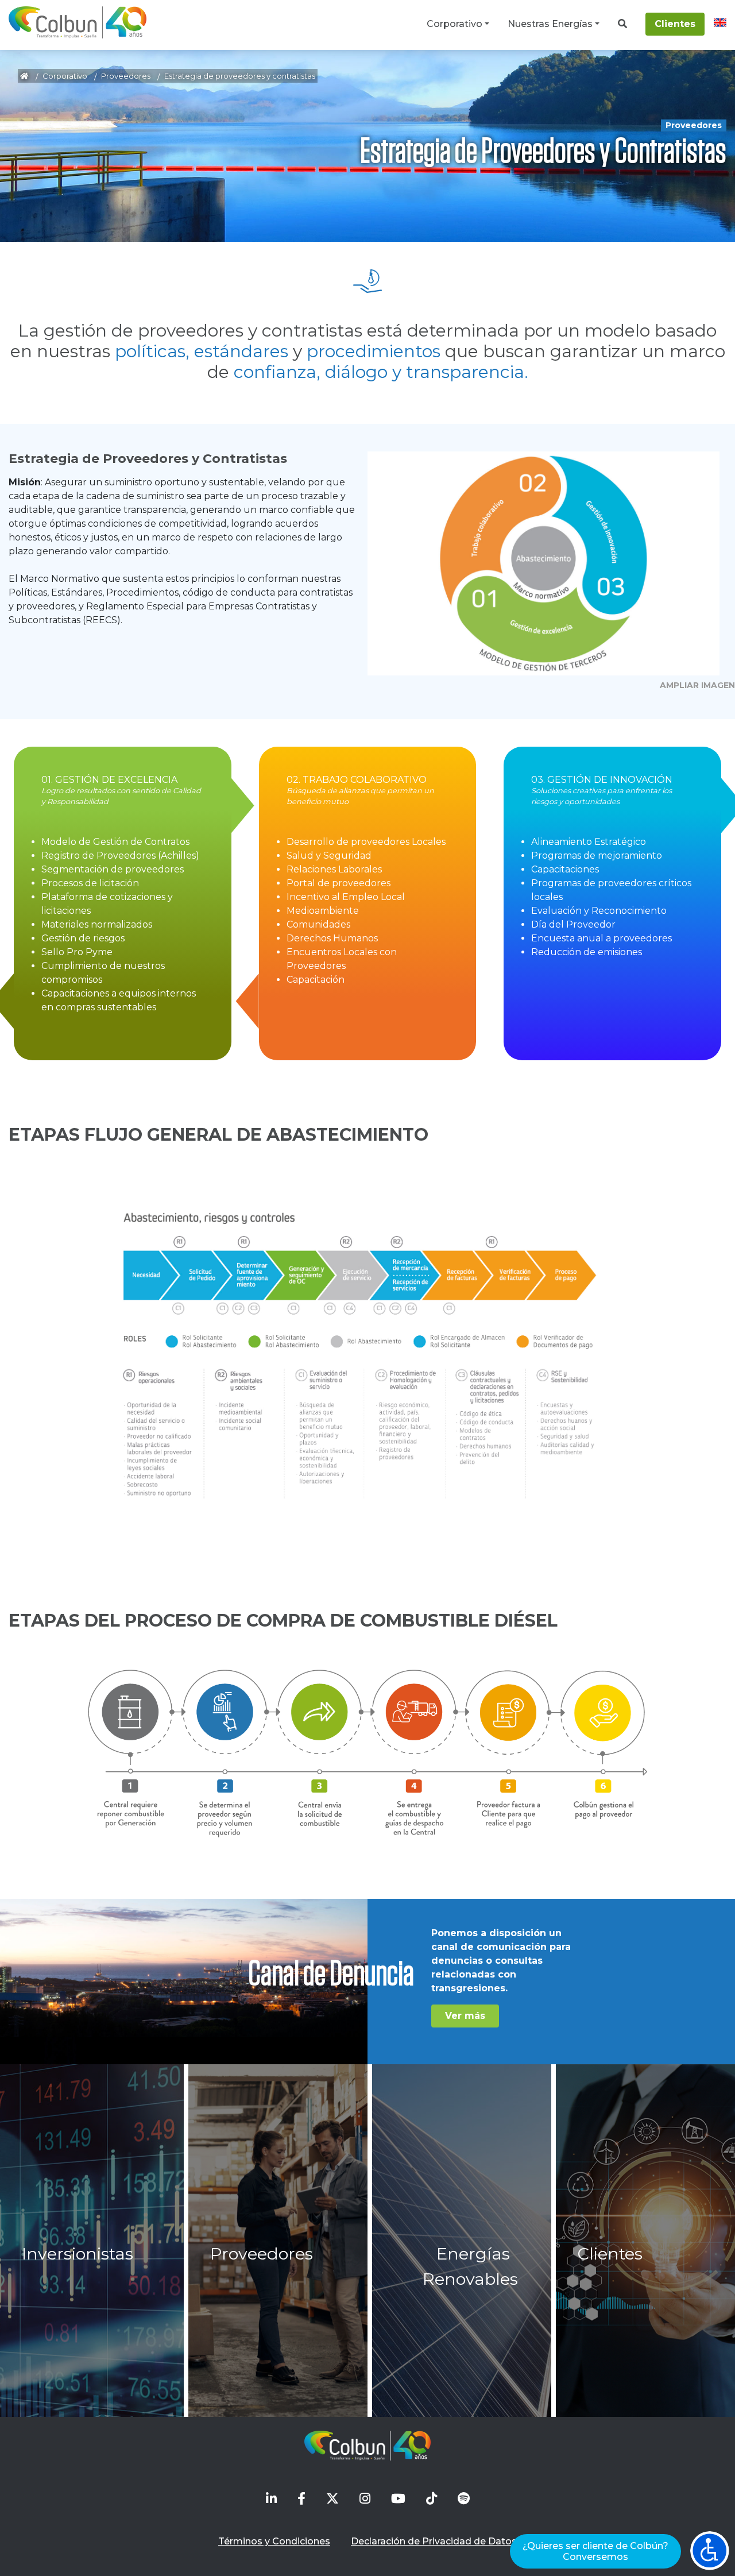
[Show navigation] (710, 2551)
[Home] (78, 22)
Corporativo (454, 24)
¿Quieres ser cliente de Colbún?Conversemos (595, 2551)
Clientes (675, 24)
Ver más (465, 2016)
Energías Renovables (470, 2266)
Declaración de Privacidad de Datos (434, 2541)
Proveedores (126, 76)
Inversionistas (78, 2253)
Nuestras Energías (550, 24)
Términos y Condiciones (274, 2541)
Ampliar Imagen (697, 685)
